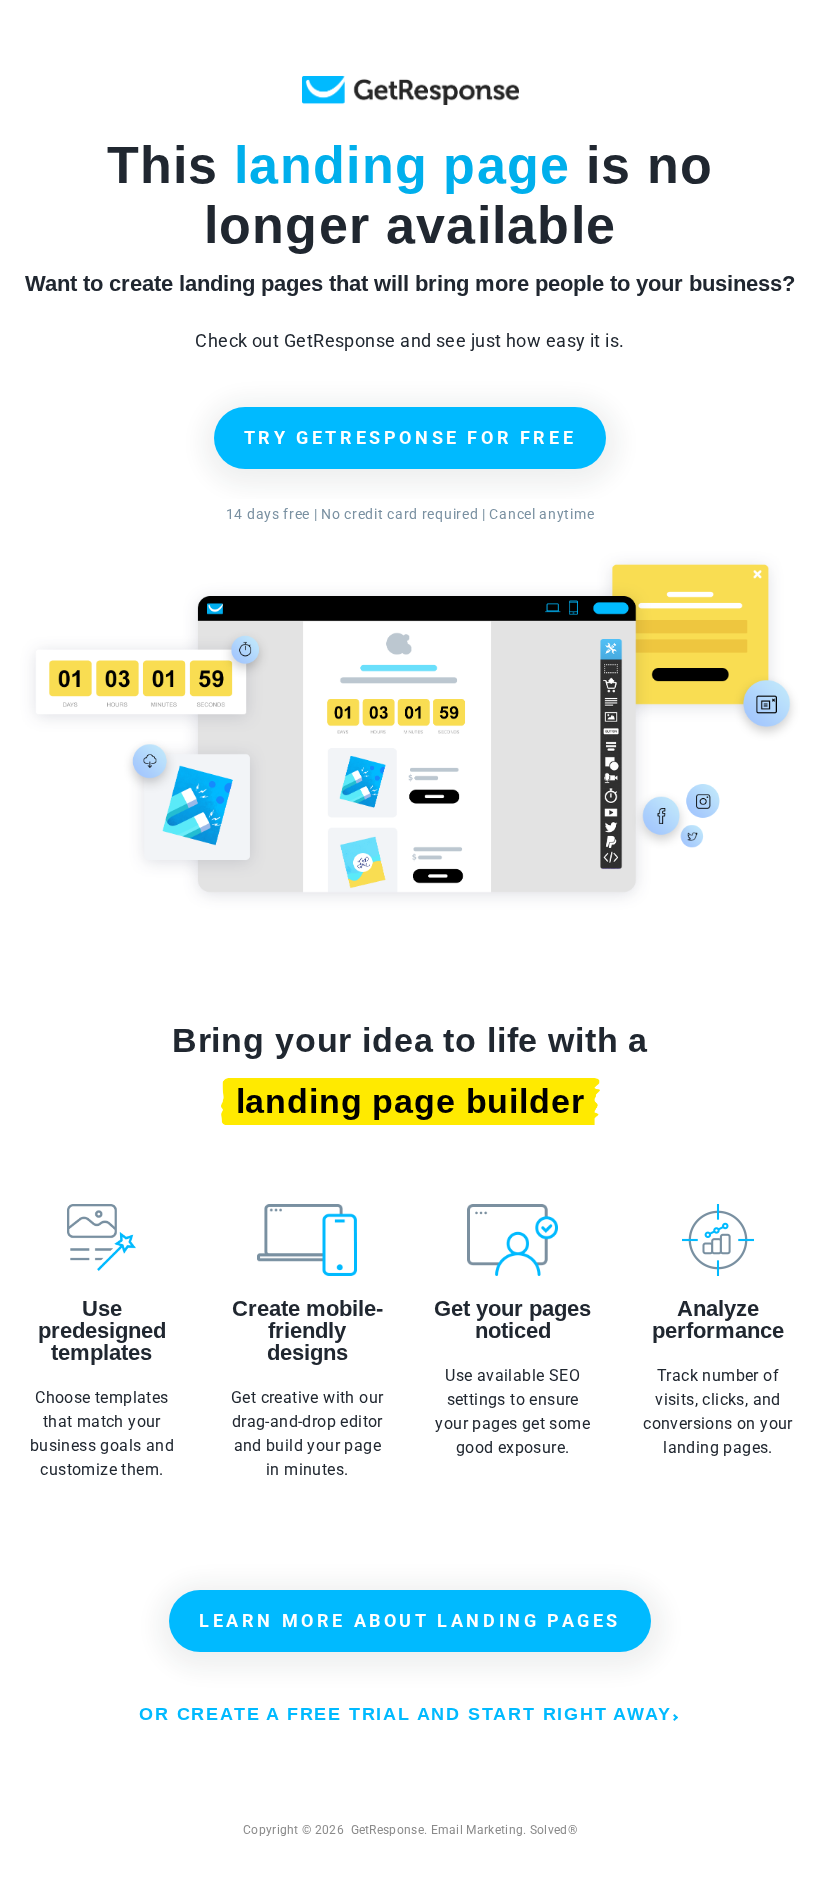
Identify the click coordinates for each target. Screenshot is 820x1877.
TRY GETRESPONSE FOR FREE (410, 437)
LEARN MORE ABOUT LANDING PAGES (410, 1620)
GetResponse (410, 90)
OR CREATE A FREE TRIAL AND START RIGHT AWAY (405, 1714)
